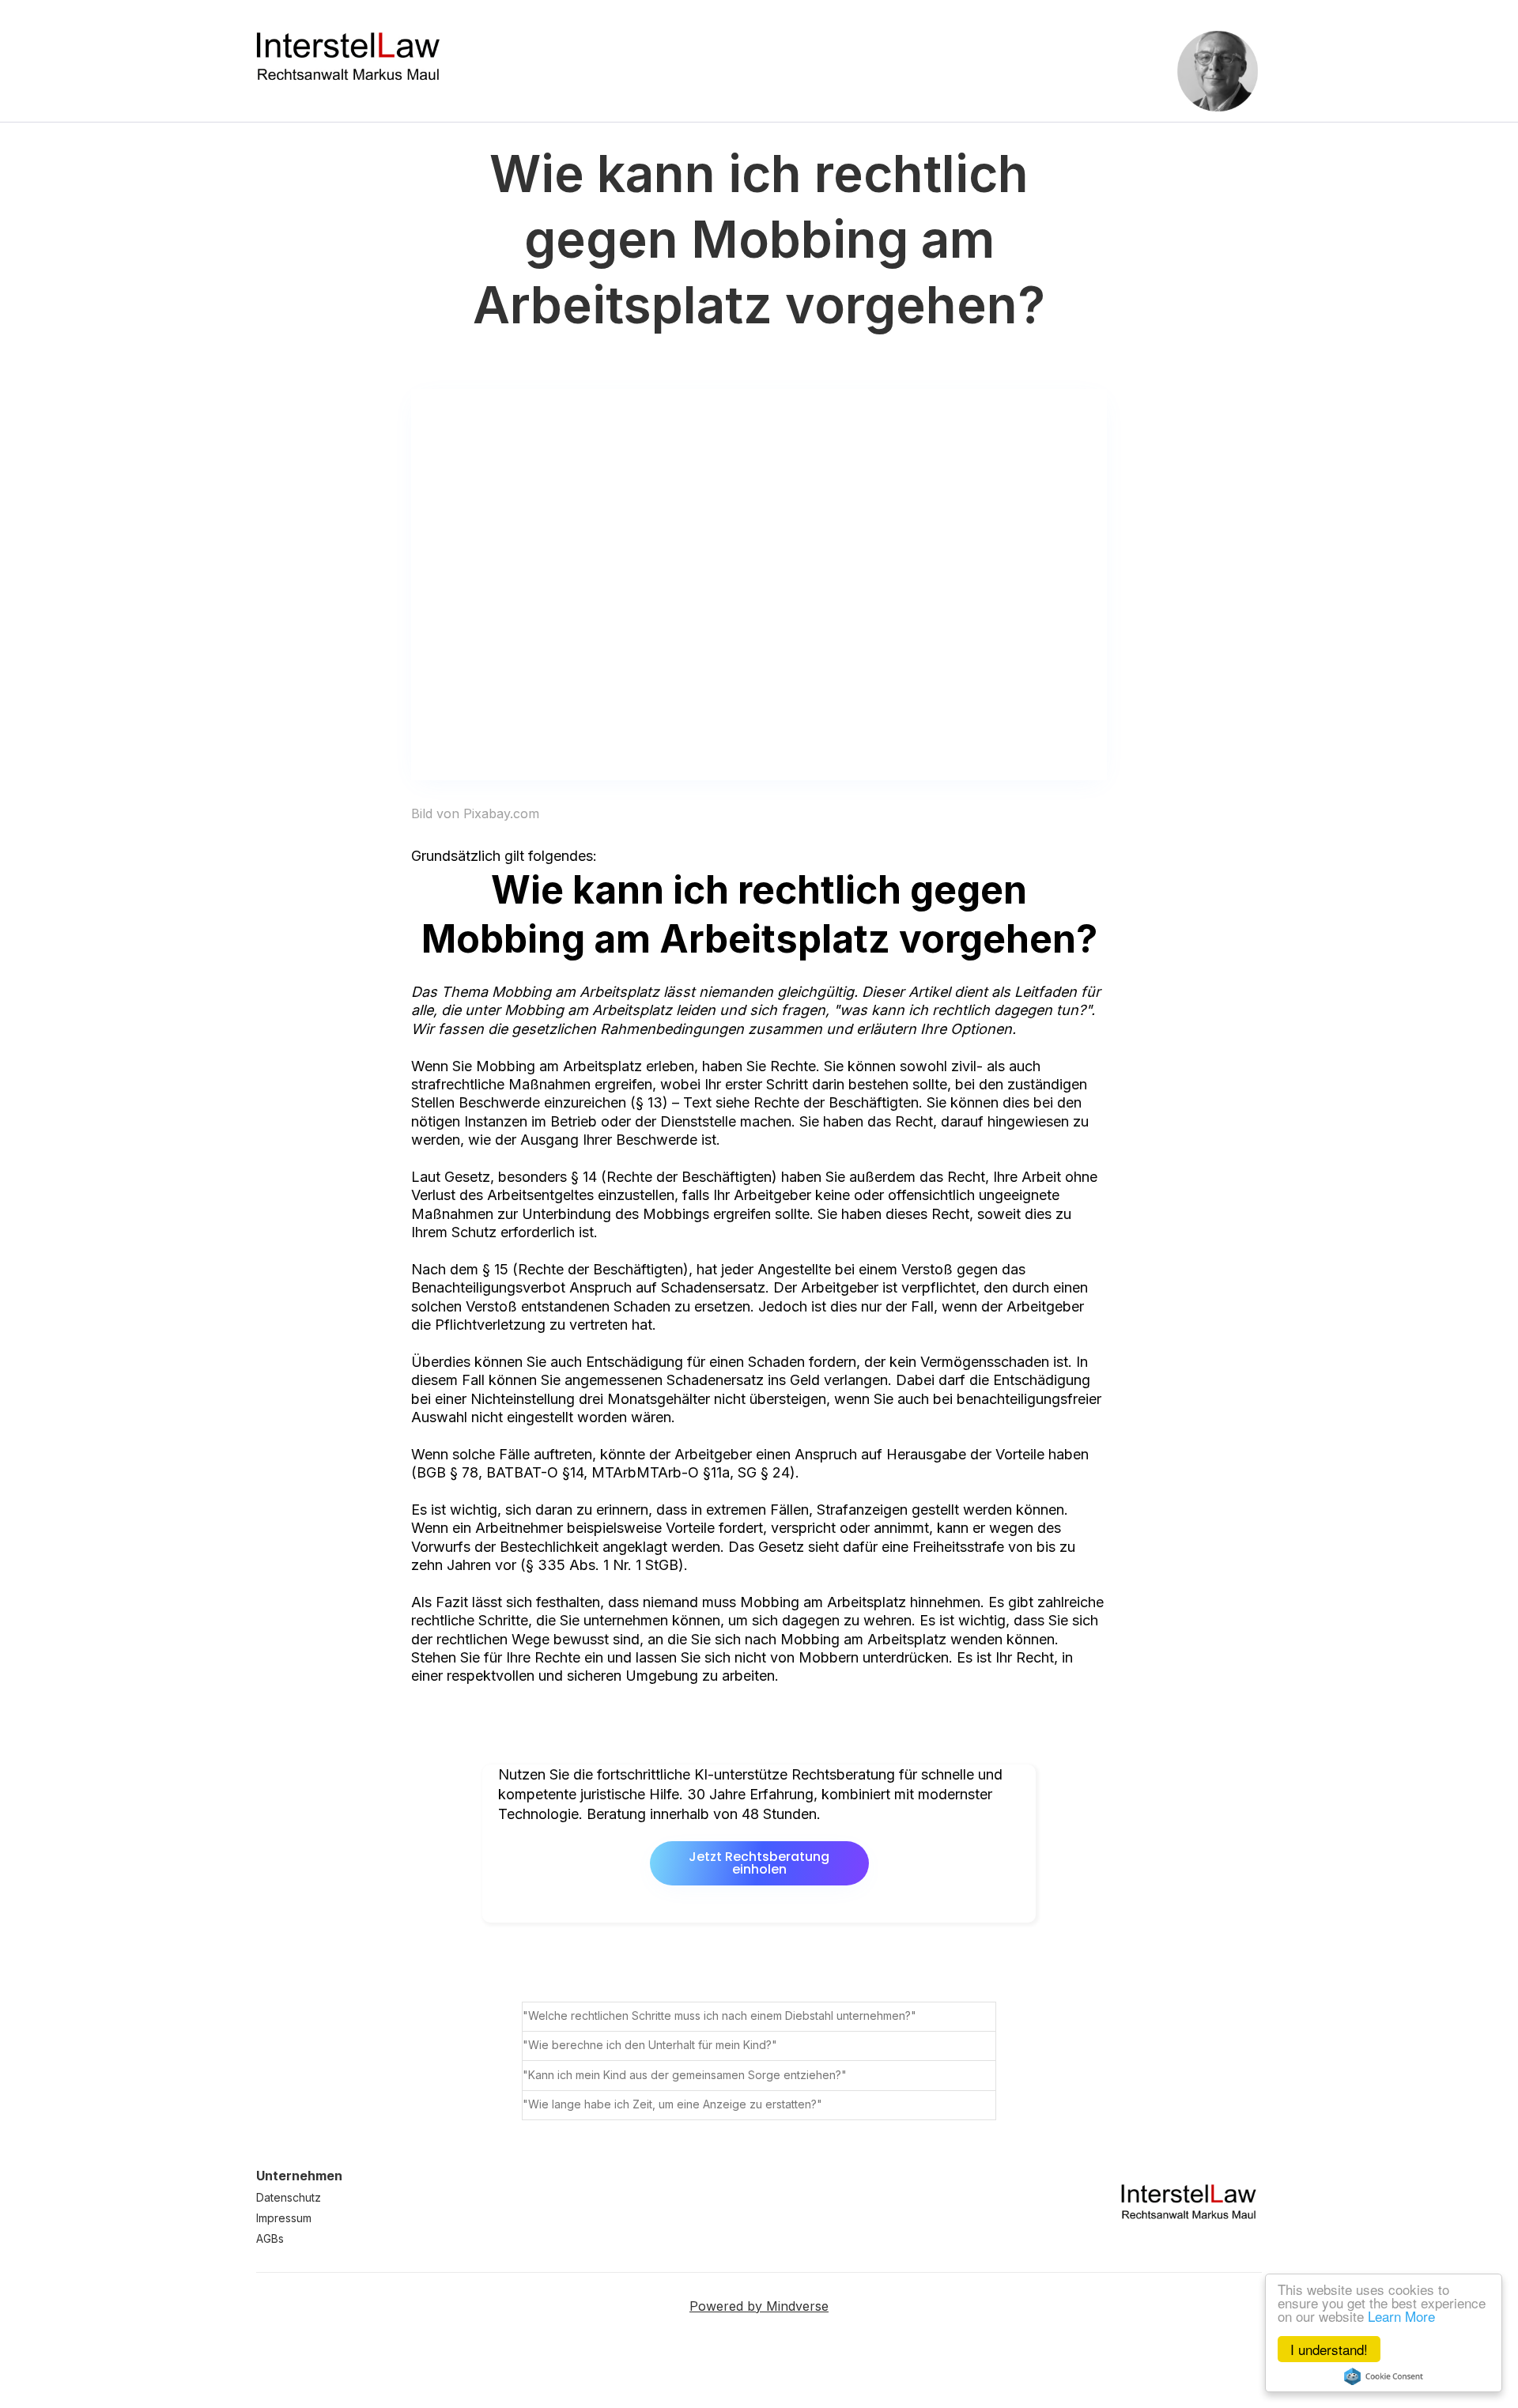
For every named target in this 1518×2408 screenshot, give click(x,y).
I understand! (1329, 2349)
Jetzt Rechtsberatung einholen (759, 1863)
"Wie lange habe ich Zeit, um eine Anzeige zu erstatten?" (672, 2104)
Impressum (284, 2218)
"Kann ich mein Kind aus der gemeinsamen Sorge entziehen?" (685, 2075)
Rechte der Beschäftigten (689, 1177)
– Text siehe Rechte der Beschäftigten (795, 1102)
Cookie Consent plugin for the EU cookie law (1384, 2376)
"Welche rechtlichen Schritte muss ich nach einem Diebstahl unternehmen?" (719, 2015)
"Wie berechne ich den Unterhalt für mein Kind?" (650, 2045)
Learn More (1401, 2316)
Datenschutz (289, 2197)
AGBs (270, 2238)
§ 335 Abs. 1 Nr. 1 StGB (602, 1565)
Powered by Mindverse (759, 2306)
